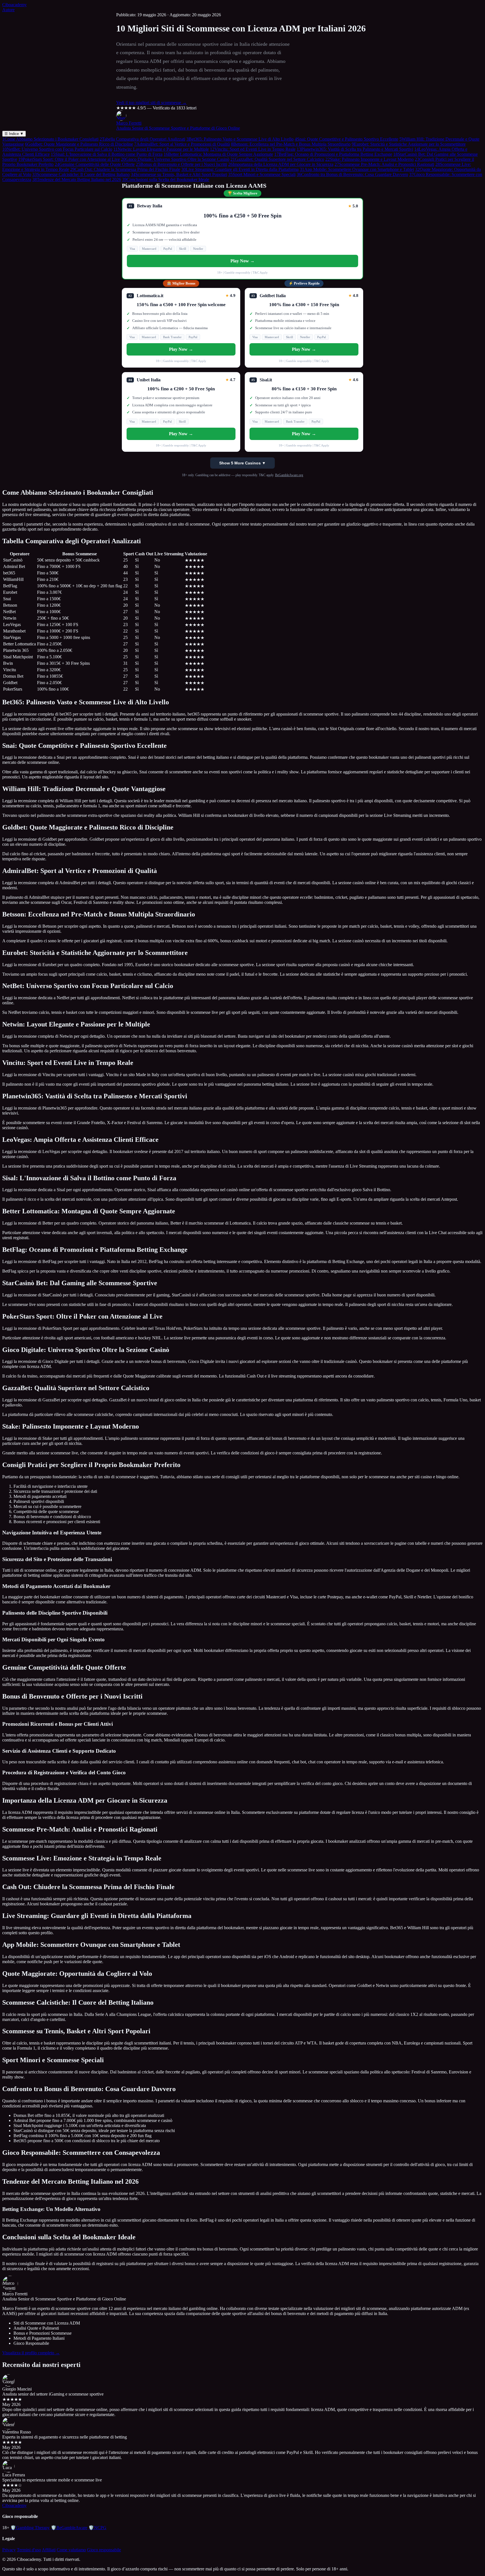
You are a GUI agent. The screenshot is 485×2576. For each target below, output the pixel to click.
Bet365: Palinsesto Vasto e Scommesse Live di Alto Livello (240, 139)
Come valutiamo (71, 2550)
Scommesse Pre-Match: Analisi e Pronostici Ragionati (384, 164)
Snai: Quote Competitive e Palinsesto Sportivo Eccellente (346, 139)
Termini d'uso (29, 2550)
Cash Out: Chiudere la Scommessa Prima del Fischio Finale (125, 169)
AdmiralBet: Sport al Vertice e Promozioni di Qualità (182, 144)
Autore (8, 10)
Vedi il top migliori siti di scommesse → (151, 103)
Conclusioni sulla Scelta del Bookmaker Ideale (166, 179)
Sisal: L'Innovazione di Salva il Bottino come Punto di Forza (107, 154)
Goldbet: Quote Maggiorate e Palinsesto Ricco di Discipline (79, 144)
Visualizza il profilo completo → (31, 2353)
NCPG (97, 2528)
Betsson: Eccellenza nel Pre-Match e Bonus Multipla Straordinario (291, 144)
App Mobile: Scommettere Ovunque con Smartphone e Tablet (357, 169)
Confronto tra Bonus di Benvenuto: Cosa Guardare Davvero (352, 174)
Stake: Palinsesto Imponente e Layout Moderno (370, 159)
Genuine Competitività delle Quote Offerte (95, 164)
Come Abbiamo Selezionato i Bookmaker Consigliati (50, 139)
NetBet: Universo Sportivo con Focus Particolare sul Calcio (57, 149)
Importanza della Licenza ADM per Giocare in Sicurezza (281, 164)
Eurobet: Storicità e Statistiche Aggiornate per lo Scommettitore (409, 144)
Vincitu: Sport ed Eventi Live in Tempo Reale (253, 149)
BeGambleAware (69, 2528)
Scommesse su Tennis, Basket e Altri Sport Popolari (179, 174)
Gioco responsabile (104, 2550)
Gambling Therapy (30, 2528)
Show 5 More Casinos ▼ (242, 463)
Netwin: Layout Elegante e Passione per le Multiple (161, 149)
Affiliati (49, 2550)
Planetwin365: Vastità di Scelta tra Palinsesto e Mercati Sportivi (355, 149)
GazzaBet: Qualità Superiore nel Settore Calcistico (277, 159)
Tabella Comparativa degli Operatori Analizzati (142, 139)
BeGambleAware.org (289, 475)
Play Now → (242, 261)
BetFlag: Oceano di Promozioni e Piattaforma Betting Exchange (333, 154)
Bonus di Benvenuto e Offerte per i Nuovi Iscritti (181, 164)
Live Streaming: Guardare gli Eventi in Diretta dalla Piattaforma (240, 169)
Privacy (9, 2550)
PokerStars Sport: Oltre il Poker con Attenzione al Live (69, 159)
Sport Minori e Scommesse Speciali (262, 174)
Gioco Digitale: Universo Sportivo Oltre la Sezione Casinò (175, 159)
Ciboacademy (14, 5)
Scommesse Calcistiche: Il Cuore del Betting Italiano (81, 174)
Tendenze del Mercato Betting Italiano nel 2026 (77, 179)
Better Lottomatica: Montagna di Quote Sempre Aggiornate (218, 154)
